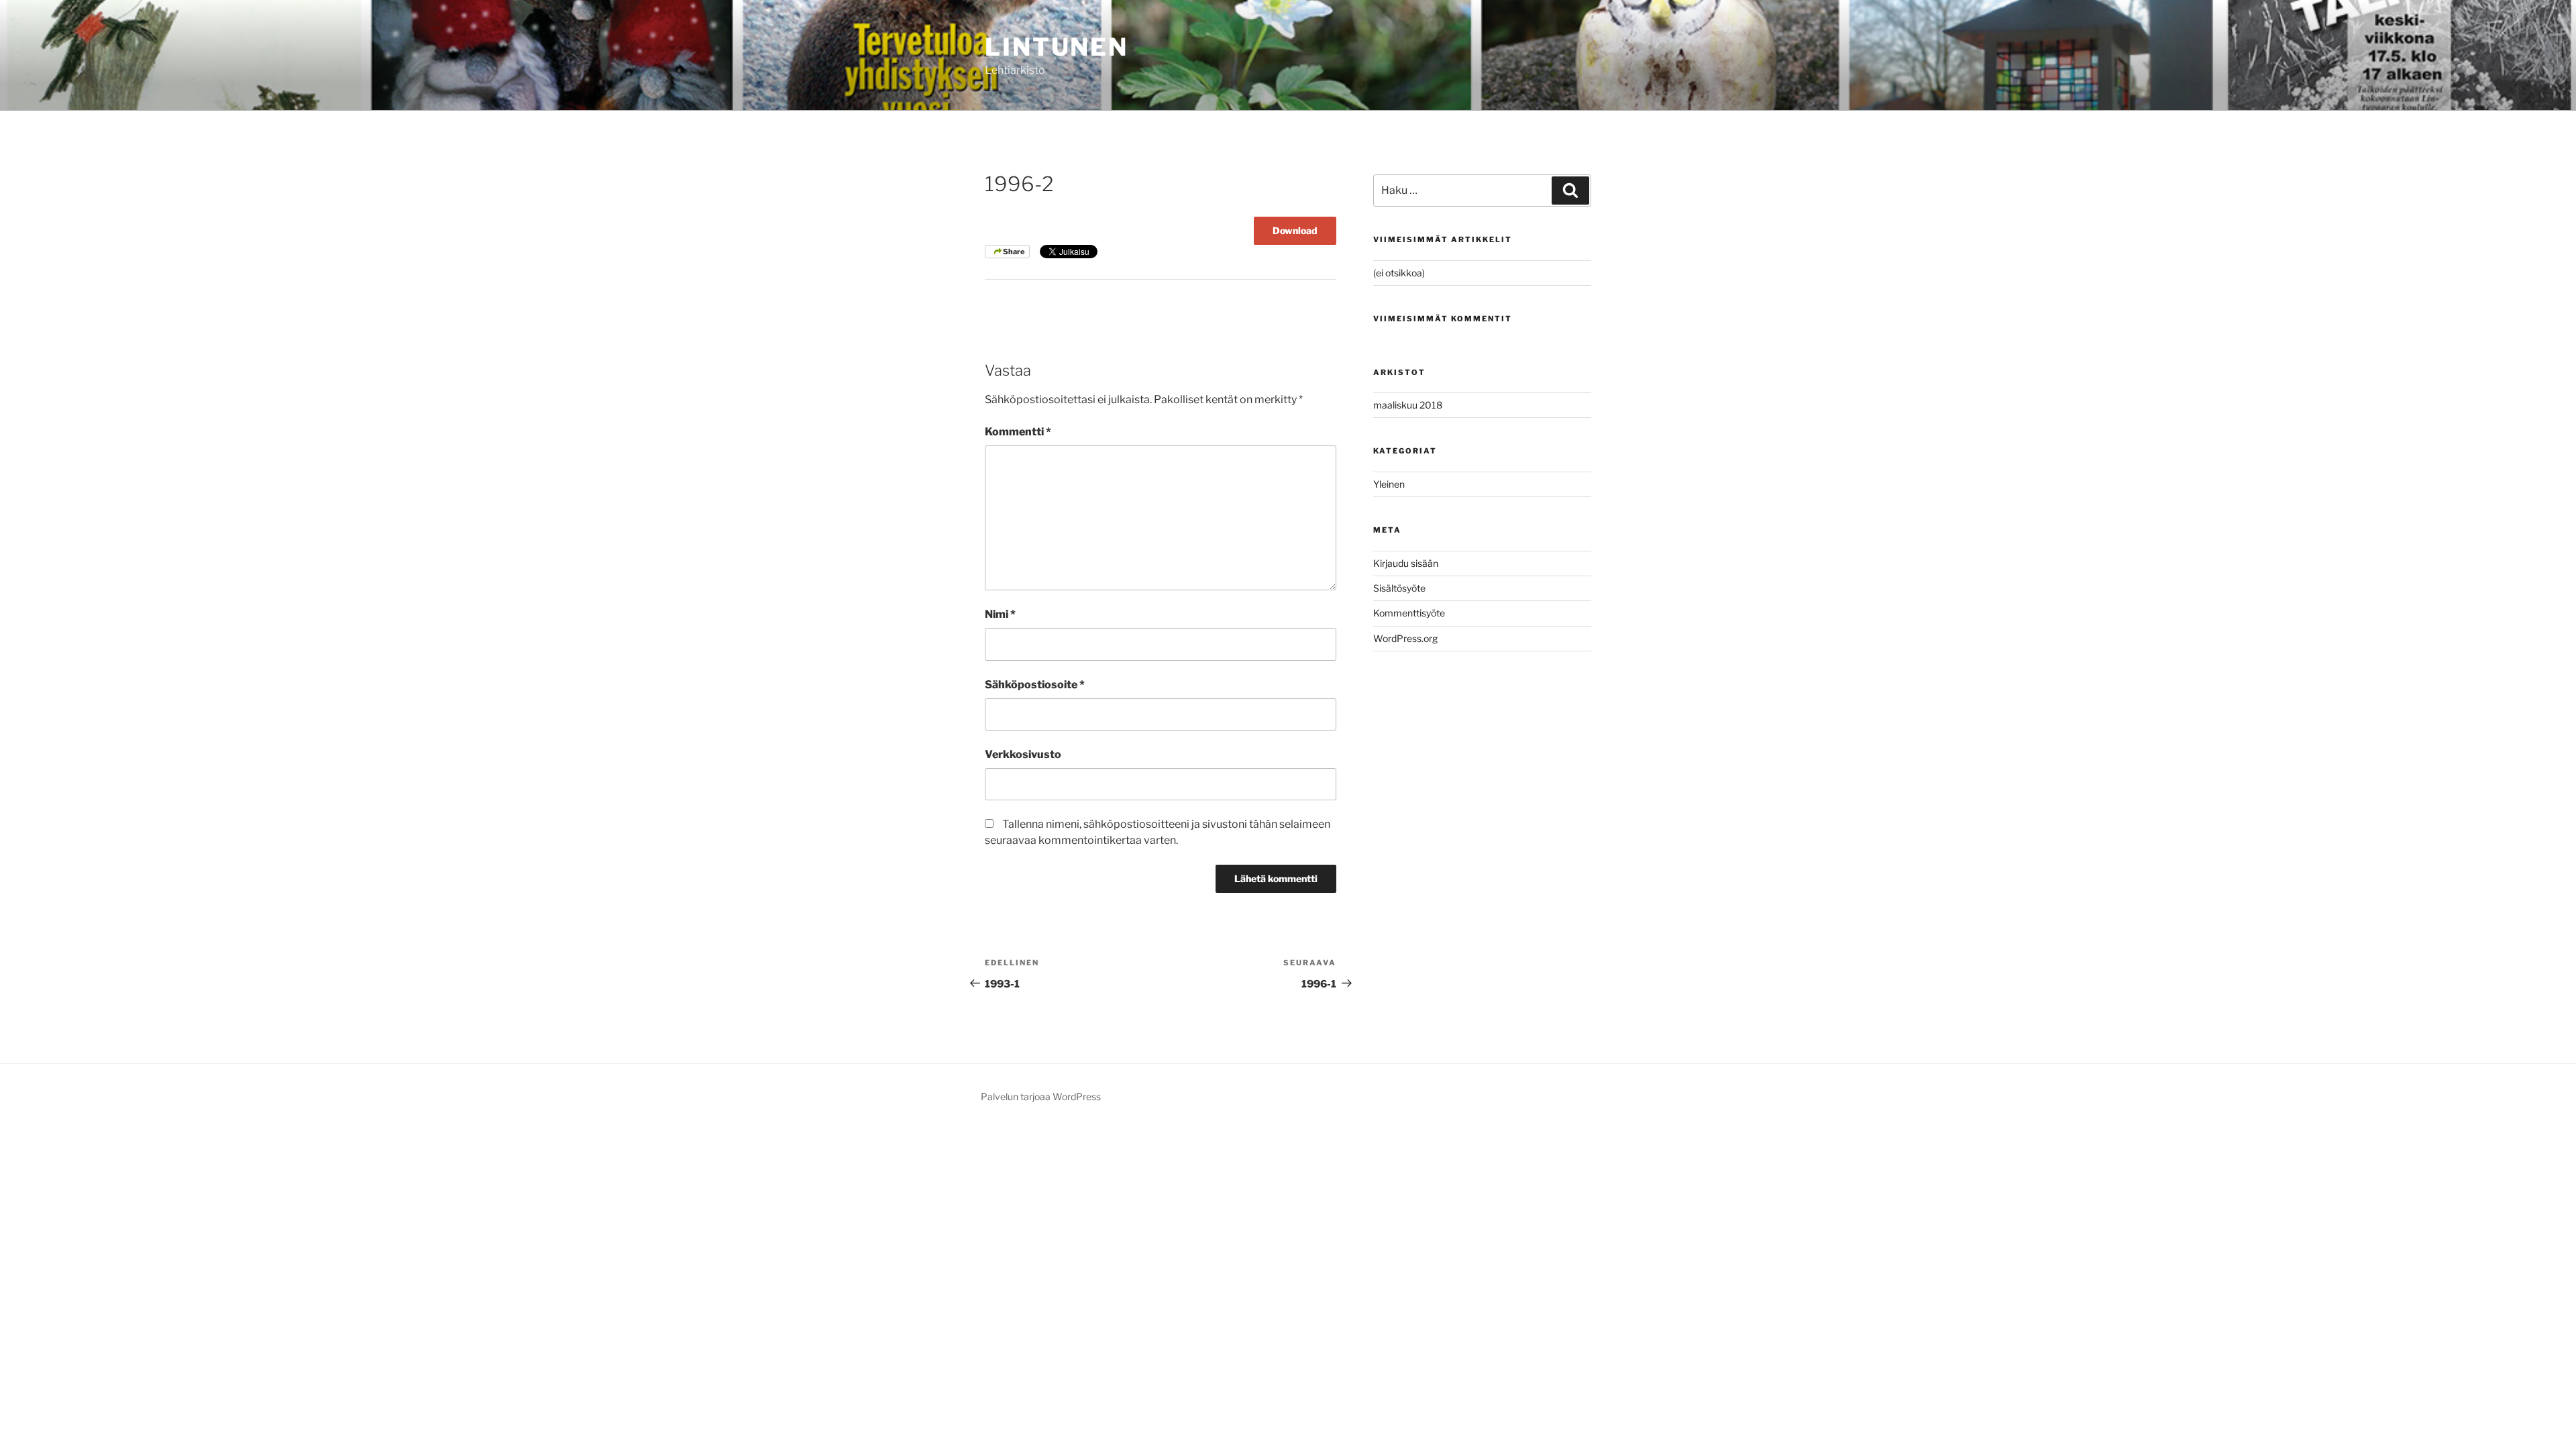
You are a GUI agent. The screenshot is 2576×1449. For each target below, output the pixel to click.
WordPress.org (1405, 638)
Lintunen (1057, 47)
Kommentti (1018, 432)
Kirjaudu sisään (1406, 563)
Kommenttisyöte (1409, 613)
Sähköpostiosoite (1035, 685)
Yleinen (1389, 484)
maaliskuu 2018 (1408, 405)
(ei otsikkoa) (1399, 273)
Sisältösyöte (1399, 588)
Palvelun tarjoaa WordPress (1041, 1096)
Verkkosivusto (1023, 754)
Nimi (1000, 614)
